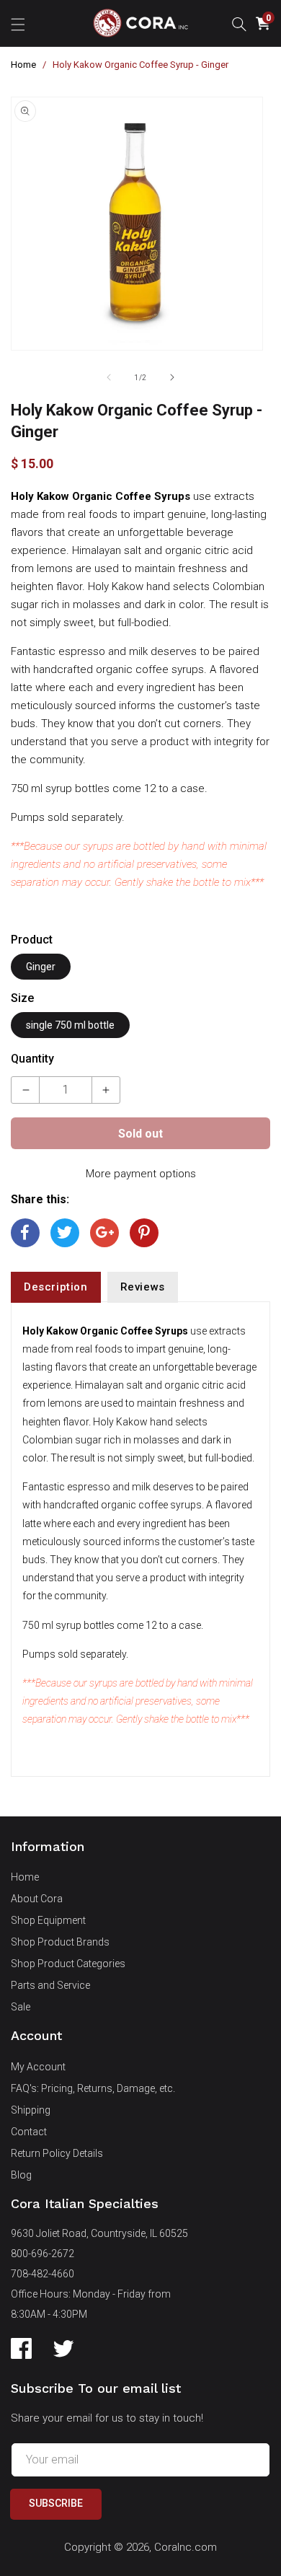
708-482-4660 (43, 2274)
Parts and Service (50, 1985)
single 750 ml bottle (70, 1025)
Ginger (41, 967)
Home (23, 65)
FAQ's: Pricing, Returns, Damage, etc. (93, 2088)
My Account (38, 2067)
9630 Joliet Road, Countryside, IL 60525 (99, 2233)
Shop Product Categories (68, 1964)
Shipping (31, 2110)
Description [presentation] (56, 1287)
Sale (21, 2007)
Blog (21, 2175)
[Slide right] (172, 377)
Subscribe (56, 2503)
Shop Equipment (48, 1920)
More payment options (141, 1174)
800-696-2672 (43, 2254)
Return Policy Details (57, 2153)
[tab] (56, 1287)
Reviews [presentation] (143, 1287)
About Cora (37, 1899)
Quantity (32, 1059)
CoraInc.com (186, 2547)
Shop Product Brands (60, 1942)
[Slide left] (109, 377)
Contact (29, 2132)
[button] (18, 23)
